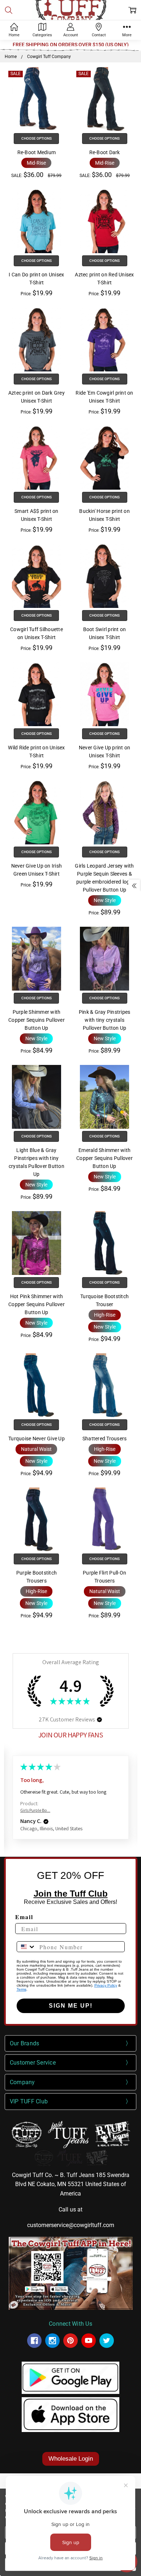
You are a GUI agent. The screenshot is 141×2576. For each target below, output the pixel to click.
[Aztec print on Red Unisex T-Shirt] (104, 221)
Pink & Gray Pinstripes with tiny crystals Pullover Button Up (105, 1020)
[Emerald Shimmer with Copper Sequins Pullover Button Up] (104, 1097)
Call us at (70, 2209)
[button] (36, 163)
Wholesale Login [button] (71, 2459)
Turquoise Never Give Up (37, 1439)
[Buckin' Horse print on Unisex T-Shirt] (104, 458)
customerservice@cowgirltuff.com (71, 2225)
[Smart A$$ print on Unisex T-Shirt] (37, 458)
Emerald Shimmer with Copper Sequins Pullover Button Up (104, 1158)
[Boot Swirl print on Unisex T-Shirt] (104, 576)
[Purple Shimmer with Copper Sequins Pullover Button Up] (37, 959)
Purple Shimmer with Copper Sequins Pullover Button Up (37, 1020)
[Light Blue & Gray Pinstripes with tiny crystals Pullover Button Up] (37, 1097)
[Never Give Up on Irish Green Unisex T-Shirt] (37, 812)
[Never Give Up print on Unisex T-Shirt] (104, 694)
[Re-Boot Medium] (37, 99)
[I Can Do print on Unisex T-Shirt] (37, 221)
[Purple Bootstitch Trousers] (37, 1519)
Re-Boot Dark (105, 152)
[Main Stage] (70, 2157)
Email (24, 1917)
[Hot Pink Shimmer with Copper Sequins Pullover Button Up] (37, 1243)
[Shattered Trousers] (104, 1385)
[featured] (89, 2341)
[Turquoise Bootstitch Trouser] (104, 1243)
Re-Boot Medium (37, 152)
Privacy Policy (106, 1985)
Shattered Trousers (105, 1439)
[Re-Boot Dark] (104, 99)
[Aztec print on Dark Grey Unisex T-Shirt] (37, 340)
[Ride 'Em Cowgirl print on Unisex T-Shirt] (104, 340)
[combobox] (26, 1947)
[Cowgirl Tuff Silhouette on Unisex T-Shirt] (37, 576)
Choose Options (37, 138)
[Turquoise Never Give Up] (37, 1385)
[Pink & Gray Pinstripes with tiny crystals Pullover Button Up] (104, 959)
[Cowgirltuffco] (52, 2341)
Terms (22, 1989)
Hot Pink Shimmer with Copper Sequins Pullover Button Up (37, 1304)
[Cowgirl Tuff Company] (34, 2341)
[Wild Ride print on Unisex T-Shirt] (37, 694)
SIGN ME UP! (71, 2006)
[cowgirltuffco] (107, 2341)
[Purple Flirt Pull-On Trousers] (104, 1519)
